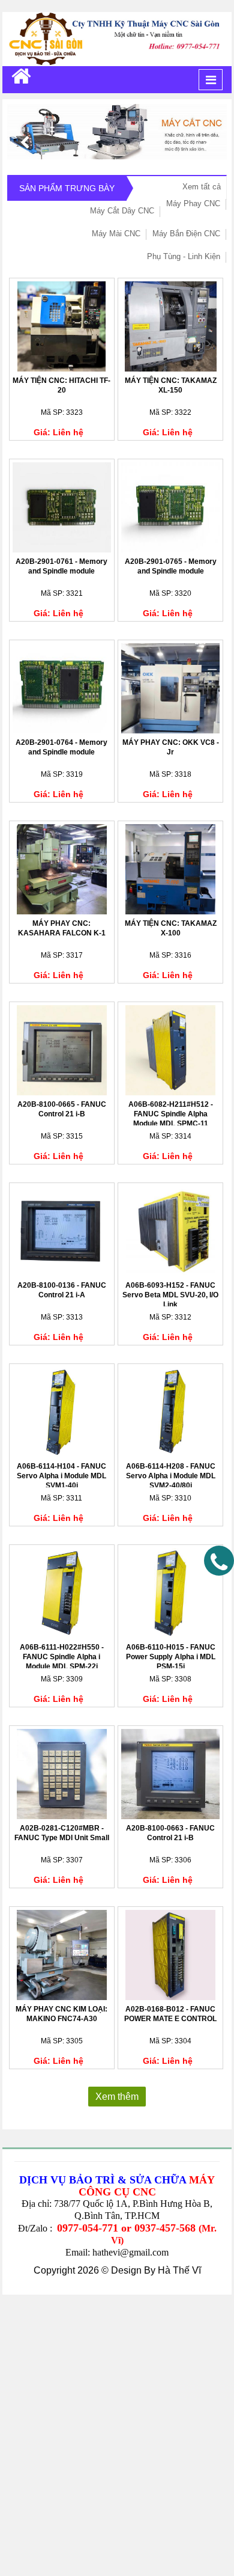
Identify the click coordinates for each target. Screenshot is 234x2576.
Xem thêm (117, 2097)
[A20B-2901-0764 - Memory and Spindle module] (62, 688)
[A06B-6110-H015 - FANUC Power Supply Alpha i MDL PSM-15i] (170, 1593)
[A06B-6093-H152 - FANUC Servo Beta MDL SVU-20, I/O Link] (170, 1231)
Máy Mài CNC (116, 234)
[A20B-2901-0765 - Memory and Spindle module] (170, 507)
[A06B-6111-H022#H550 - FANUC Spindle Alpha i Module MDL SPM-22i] (62, 1593)
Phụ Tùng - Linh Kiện (184, 256)
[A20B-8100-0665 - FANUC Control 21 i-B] (62, 1050)
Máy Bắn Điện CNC (186, 234)
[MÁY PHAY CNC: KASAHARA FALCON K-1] (62, 869)
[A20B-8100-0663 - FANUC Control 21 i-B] (170, 1774)
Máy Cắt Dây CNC (122, 211)
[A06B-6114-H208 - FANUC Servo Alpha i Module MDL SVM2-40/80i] (170, 1412)
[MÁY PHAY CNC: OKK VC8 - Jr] (170, 688)
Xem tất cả (202, 187)
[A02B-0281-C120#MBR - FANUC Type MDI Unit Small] (62, 1774)
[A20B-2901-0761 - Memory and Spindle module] (62, 507)
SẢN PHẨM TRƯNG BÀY (67, 188)
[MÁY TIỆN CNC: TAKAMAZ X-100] (170, 869)
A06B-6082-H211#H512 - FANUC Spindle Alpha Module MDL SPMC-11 (171, 1114)
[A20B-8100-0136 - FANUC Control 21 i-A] (62, 1231)
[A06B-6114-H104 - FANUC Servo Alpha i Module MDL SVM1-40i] (62, 1412)
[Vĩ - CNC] (21, 76)
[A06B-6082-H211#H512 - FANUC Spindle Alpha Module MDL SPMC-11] (170, 1050)
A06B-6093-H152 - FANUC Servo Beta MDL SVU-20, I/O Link (170, 1295)
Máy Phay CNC (193, 203)
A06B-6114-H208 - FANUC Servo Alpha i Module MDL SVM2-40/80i (171, 1476)
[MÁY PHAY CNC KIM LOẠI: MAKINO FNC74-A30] (62, 1955)
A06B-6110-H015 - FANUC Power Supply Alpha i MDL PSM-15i (171, 1657)
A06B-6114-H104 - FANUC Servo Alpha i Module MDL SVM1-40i (61, 1476)
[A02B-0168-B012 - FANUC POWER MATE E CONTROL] (170, 1955)
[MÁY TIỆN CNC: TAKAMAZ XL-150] (170, 326)
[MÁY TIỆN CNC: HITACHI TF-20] (62, 326)
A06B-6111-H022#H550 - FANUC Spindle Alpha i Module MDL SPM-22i (62, 1657)
